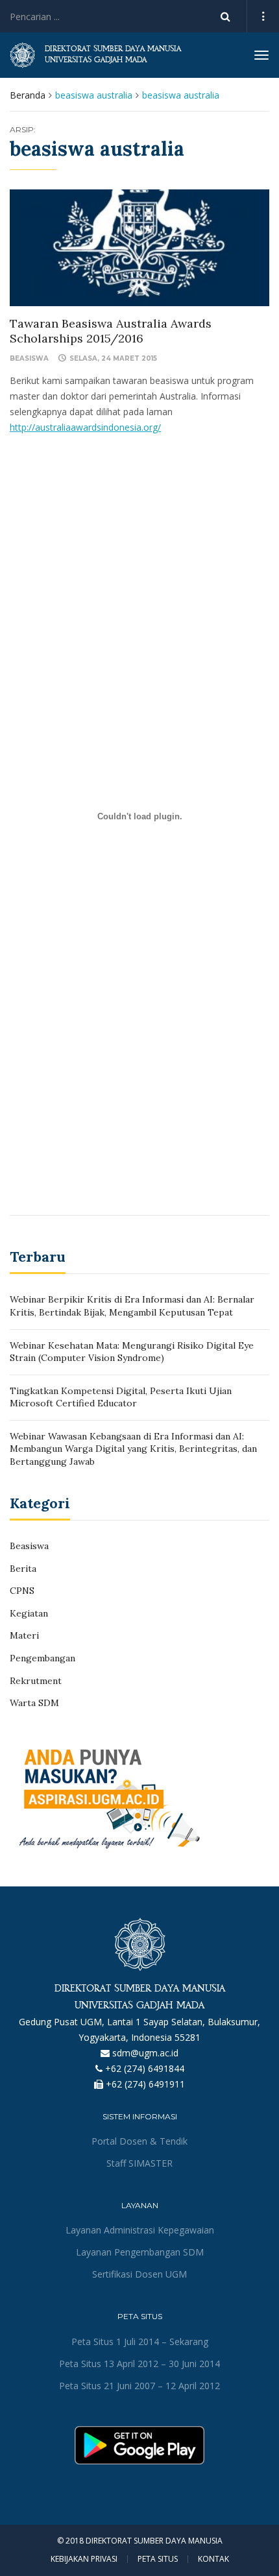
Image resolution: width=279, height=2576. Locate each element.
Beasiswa (29, 358)
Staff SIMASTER (139, 2163)
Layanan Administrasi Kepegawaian (140, 2230)
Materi (24, 1635)
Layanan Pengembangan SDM (140, 2252)
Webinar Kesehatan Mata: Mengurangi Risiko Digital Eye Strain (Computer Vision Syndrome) (132, 1352)
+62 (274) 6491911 (145, 2084)
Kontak (213, 2559)
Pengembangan (42, 1658)
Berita (23, 1569)
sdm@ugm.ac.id (145, 2053)
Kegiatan (29, 1613)
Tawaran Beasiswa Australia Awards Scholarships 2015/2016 (111, 331)
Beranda (28, 95)
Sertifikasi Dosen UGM (139, 2274)
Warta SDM (34, 1703)
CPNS (22, 1591)
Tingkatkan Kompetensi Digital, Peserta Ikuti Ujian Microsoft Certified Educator (121, 1397)
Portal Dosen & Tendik (139, 2141)
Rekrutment (36, 1681)
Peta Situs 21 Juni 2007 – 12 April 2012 (139, 2386)
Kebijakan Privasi (84, 2559)
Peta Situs (158, 2559)
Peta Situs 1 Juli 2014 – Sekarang (140, 2341)
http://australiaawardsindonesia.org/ (85, 427)
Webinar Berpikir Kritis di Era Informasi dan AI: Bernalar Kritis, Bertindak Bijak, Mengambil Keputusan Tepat (132, 1306)
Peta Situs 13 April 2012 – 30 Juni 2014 (139, 2364)
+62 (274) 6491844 (145, 2068)
